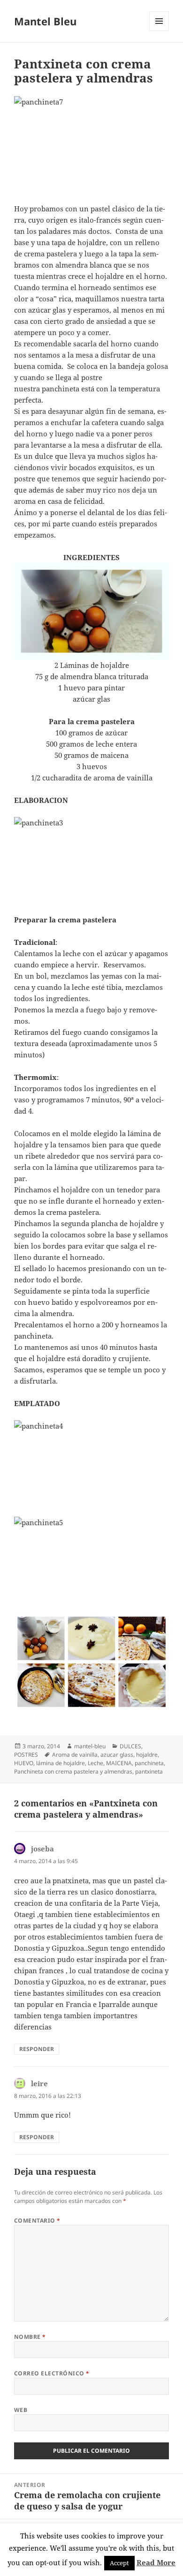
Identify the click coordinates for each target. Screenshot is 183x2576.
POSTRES (26, 1755)
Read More (156, 2562)
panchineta (149, 1763)
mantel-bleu (90, 1746)
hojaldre (147, 1755)
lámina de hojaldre (61, 1763)
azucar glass (117, 1755)
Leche (95, 1763)
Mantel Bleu (45, 21)
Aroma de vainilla (75, 1755)
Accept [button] (119, 2563)
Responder (37, 2049)
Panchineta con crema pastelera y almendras (73, 1771)
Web (21, 2410)
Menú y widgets (159, 31)
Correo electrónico (52, 2373)
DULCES (130, 1746)
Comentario (37, 2220)
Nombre (30, 2337)
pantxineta (149, 1771)
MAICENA (119, 1763)
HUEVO (24, 1763)
